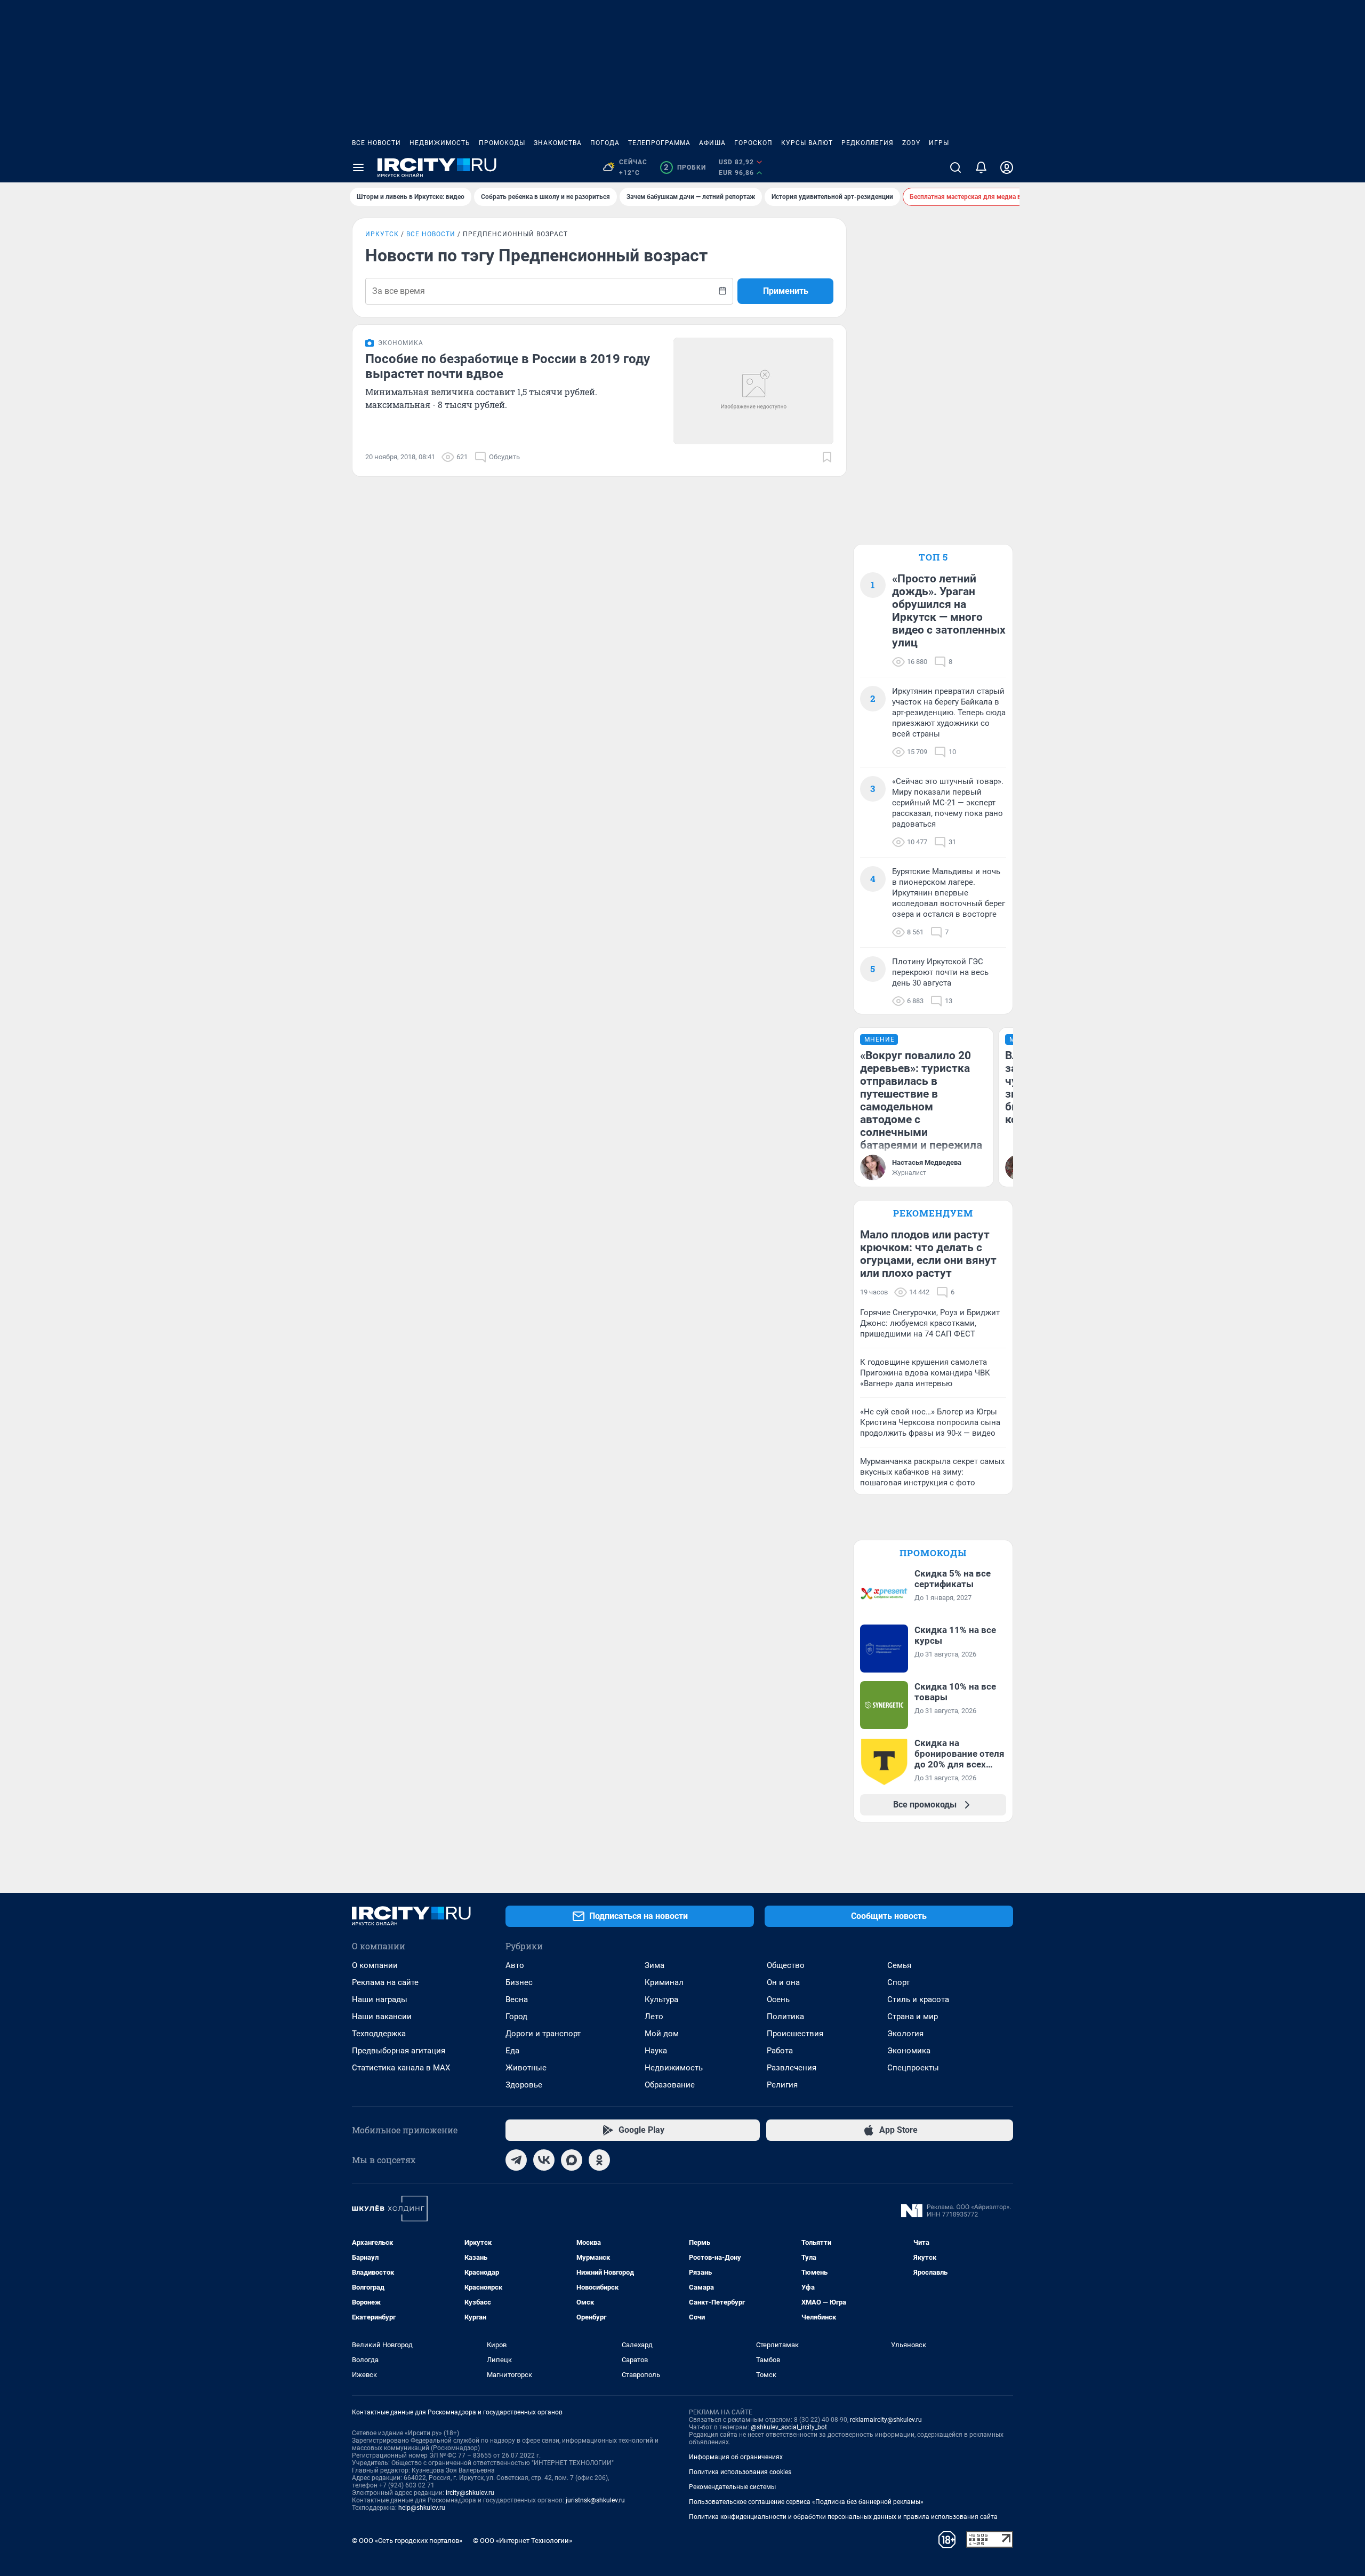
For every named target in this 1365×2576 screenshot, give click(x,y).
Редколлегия (868, 143)
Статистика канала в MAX (401, 2068)
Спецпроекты (913, 2068)
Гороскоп (753, 143)
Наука (656, 2051)
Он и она (783, 1982)
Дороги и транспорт (543, 2034)
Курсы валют (807, 143)
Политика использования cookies (740, 2472)
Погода (605, 143)
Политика (785, 2017)
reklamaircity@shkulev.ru (886, 2420)
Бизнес (519, 1982)
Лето (654, 2017)
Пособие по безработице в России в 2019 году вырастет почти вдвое (508, 366)
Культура (661, 1999)
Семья (899, 1965)
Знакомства (558, 143)
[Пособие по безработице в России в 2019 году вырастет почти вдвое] (753, 391)
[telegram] (516, 2160)
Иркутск (382, 234)
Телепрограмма (659, 143)
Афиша (712, 143)
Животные (526, 2068)
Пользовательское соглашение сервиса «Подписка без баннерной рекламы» (806, 2502)
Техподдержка (379, 2034)
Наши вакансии (382, 2017)
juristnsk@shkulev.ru (595, 2500)
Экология (905, 2034)
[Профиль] (1007, 167)
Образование (670, 2085)
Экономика (909, 2051)
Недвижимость (440, 143)
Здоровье (524, 2085)
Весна (517, 1999)
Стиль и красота (918, 1999)
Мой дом (662, 2034)
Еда (512, 2051)
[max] (572, 2160)
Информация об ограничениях (736, 2457)
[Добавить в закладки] (827, 457)
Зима (655, 1965)
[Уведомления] (981, 167)
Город (516, 2017)
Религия (782, 2085)
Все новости (376, 143)
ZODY (911, 143)
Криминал (664, 1982)
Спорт (898, 1982)
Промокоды (502, 143)
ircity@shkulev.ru (470, 2493)
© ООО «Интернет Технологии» (523, 2541)
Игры (939, 143)
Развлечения (792, 2068)
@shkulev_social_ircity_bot (789, 2427)
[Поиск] (955, 167)
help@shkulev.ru (422, 2508)
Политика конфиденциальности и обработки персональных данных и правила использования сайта (843, 2517)
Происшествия (795, 2034)
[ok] (599, 2160)
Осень (778, 1999)
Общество (786, 1965)
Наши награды (380, 1999)
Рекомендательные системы (732, 2487)
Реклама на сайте (385, 1982)
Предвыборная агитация (399, 2051)
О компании (375, 1965)
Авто (515, 1965)
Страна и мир (913, 2017)
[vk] (544, 2160)
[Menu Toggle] (358, 167)
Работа (780, 2051)
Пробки (685, 167)
